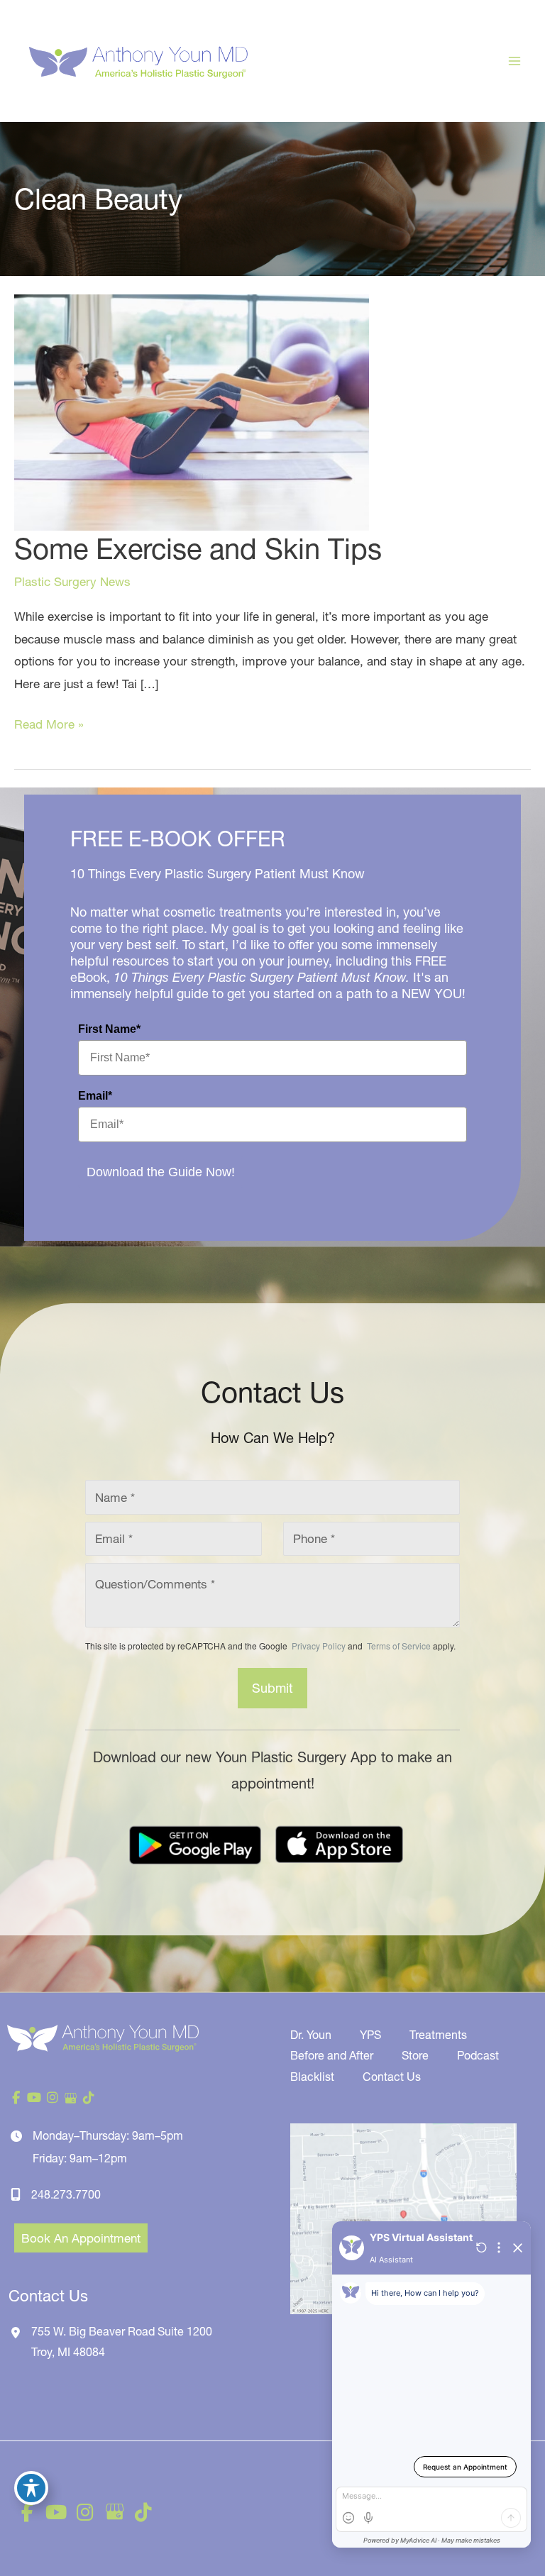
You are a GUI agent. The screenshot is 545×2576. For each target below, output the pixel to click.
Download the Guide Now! (161, 1172)
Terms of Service (398, 1646)
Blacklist (312, 2077)
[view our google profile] (71, 2098)
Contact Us (392, 2077)
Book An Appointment (81, 2238)
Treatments (438, 2035)
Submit (272, 1688)
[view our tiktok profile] (89, 2098)
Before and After (332, 2055)
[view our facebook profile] (16, 2098)
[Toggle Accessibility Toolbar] (31, 2488)
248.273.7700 (66, 2194)
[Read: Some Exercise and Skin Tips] (192, 411)
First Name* (109, 1029)
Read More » (49, 726)
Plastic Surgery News (72, 581)
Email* (95, 1096)
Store (415, 2055)
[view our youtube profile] (35, 2098)
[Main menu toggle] (515, 61)
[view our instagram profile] (53, 2098)
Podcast (478, 2055)
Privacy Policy (319, 1646)
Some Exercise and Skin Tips (198, 549)
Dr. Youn (311, 2035)
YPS (370, 2035)
